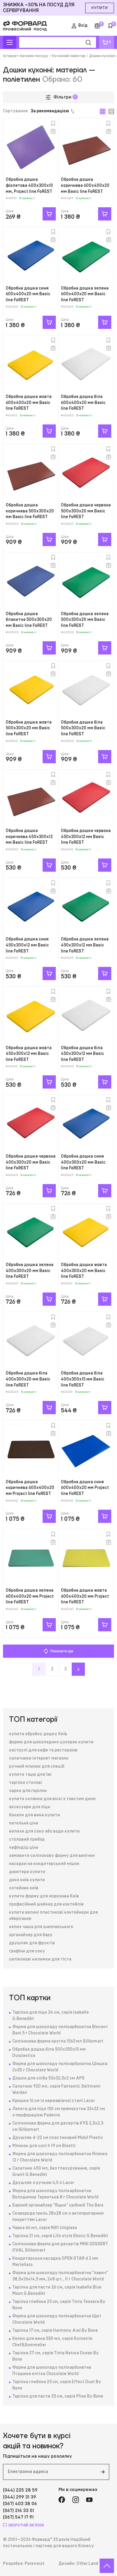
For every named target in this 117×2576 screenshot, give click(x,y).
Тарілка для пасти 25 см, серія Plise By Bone (58, 2396)
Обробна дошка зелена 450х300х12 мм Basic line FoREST (85, 945)
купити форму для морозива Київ (44, 1896)
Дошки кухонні (102, 56)
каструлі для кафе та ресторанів (43, 1750)
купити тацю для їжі (30, 1775)
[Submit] (103, 2472)
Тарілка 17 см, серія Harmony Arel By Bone (55, 2331)
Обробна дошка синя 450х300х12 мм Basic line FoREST (27, 945)
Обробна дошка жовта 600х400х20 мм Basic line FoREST (29, 403)
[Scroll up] (107, 2566)
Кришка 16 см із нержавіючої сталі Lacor (54, 2101)
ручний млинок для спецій (37, 1766)
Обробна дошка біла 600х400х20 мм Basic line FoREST (83, 403)
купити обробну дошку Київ (38, 1734)
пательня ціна (24, 1823)
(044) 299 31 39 (19, 2497)
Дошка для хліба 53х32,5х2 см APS (48, 2078)
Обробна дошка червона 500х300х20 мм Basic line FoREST (86, 511)
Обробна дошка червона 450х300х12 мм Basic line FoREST (86, 837)
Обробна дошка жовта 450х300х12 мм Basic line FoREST (29, 1054)
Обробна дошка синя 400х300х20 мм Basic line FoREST (83, 1162)
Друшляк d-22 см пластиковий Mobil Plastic (58, 2138)
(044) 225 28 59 (20, 2490)
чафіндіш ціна (24, 1848)
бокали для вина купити (34, 1815)
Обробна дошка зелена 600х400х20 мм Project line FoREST (30, 1596)
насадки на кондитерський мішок (44, 1864)
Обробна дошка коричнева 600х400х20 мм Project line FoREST (30, 1488)
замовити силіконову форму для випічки (52, 1856)
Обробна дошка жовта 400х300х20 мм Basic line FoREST (84, 1271)
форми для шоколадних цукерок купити (51, 1742)
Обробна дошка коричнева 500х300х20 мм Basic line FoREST (30, 511)
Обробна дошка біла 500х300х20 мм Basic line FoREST (83, 728)
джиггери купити (27, 1872)
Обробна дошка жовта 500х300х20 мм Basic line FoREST (29, 728)
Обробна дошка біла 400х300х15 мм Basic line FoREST (83, 1379)
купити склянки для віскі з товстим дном (52, 1799)
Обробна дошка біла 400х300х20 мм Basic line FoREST (28, 1379)
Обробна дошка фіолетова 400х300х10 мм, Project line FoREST (29, 185)
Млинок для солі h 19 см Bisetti (44, 2146)
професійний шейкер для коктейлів (46, 1904)
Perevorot (34, 2564)
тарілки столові (25, 1783)
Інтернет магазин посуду (26, 56)
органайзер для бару (31, 1935)
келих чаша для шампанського (41, 1927)
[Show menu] (10, 42)
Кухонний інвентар (69, 56)
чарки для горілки (28, 1791)
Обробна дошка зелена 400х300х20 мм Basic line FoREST (30, 1271)
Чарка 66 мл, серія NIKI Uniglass (45, 2228)
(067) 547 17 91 (18, 2517)
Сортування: (36, 111)
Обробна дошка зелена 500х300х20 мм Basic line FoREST (85, 620)
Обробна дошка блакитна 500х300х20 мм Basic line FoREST (29, 620)
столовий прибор (27, 1839)
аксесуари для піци (30, 1807)
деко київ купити (27, 1880)
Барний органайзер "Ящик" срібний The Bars (58, 2205)
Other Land (87, 2564)
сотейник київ (24, 1888)
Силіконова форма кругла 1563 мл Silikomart (58, 2041)
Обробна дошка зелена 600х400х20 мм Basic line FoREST (85, 294)
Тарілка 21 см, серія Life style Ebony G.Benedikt (60, 2236)
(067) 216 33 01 (18, 2511)
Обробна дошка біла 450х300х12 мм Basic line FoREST (82, 1054)
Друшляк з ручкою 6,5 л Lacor (43, 2183)
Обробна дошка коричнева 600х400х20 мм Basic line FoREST (85, 185)
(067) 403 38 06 (20, 2504)
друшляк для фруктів (32, 1943)
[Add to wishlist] (53, 123)
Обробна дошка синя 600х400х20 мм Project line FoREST (85, 1488)
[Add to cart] (49, 214)
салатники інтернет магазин (39, 1758)
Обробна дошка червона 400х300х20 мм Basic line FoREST (31, 1162)
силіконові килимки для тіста (40, 1959)
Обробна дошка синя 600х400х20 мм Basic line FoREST (28, 294)
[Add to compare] (53, 131)
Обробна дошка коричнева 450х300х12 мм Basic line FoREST (29, 837)
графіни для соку (27, 1951)
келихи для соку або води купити (44, 1831)
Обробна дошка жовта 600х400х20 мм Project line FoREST (85, 1596)
